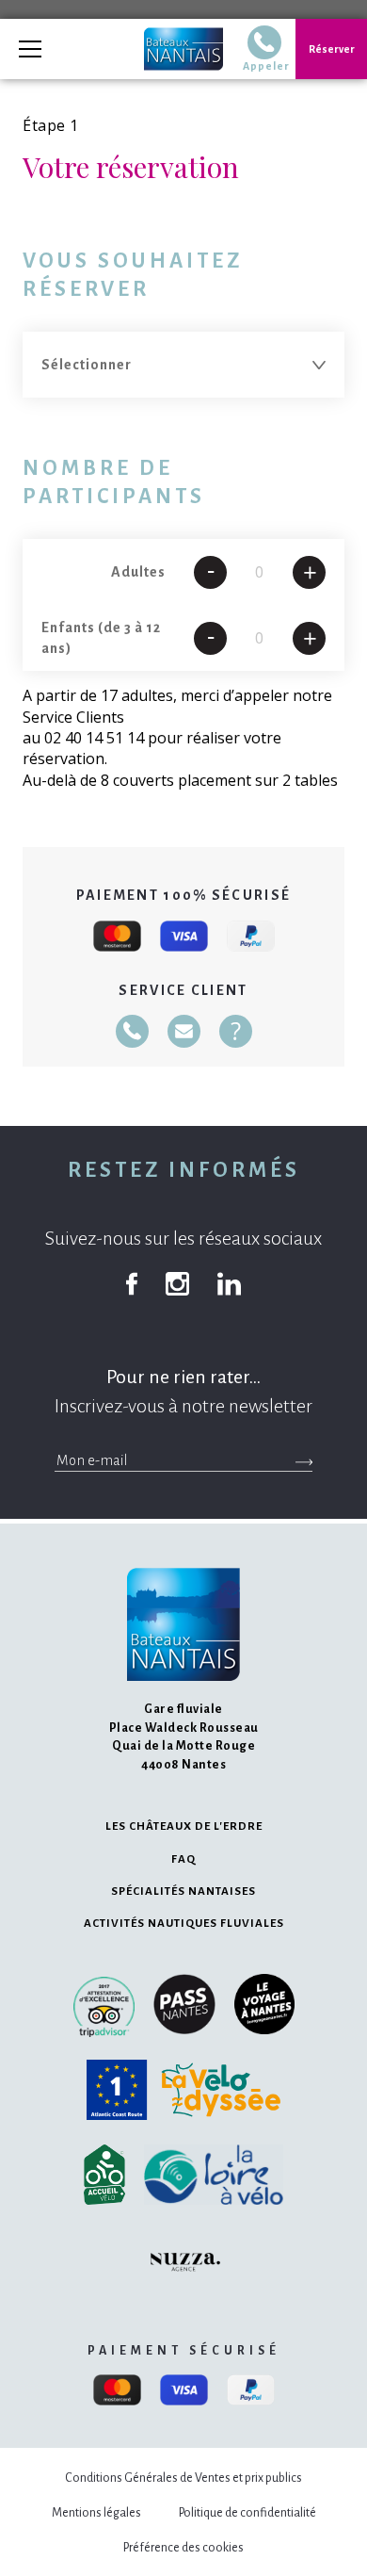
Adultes (138, 572)
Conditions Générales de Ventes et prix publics (183, 2478)
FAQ (183, 1859)
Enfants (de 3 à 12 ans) (101, 638)
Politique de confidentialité (247, 2513)
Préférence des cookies (183, 2548)
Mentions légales (96, 2513)
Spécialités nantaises (183, 1891)
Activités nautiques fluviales (184, 1924)
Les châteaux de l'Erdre (184, 1826)
